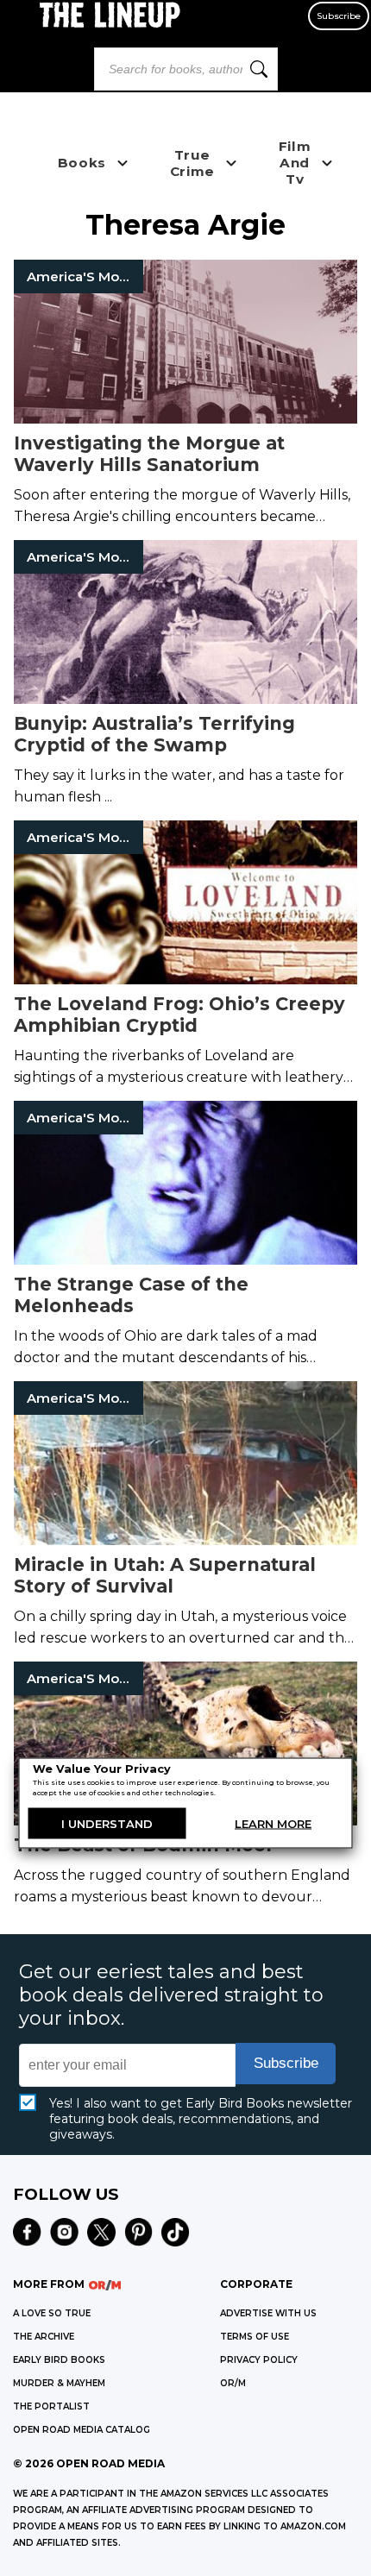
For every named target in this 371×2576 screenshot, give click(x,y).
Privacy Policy (259, 2360)
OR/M (233, 2383)
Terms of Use (255, 2337)
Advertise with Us (268, 2313)
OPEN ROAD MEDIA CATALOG (82, 2430)
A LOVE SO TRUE (52, 2313)
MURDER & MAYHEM (59, 2383)
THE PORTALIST (51, 2406)
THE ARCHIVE (44, 2337)
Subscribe (339, 16)
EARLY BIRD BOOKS (59, 2360)
